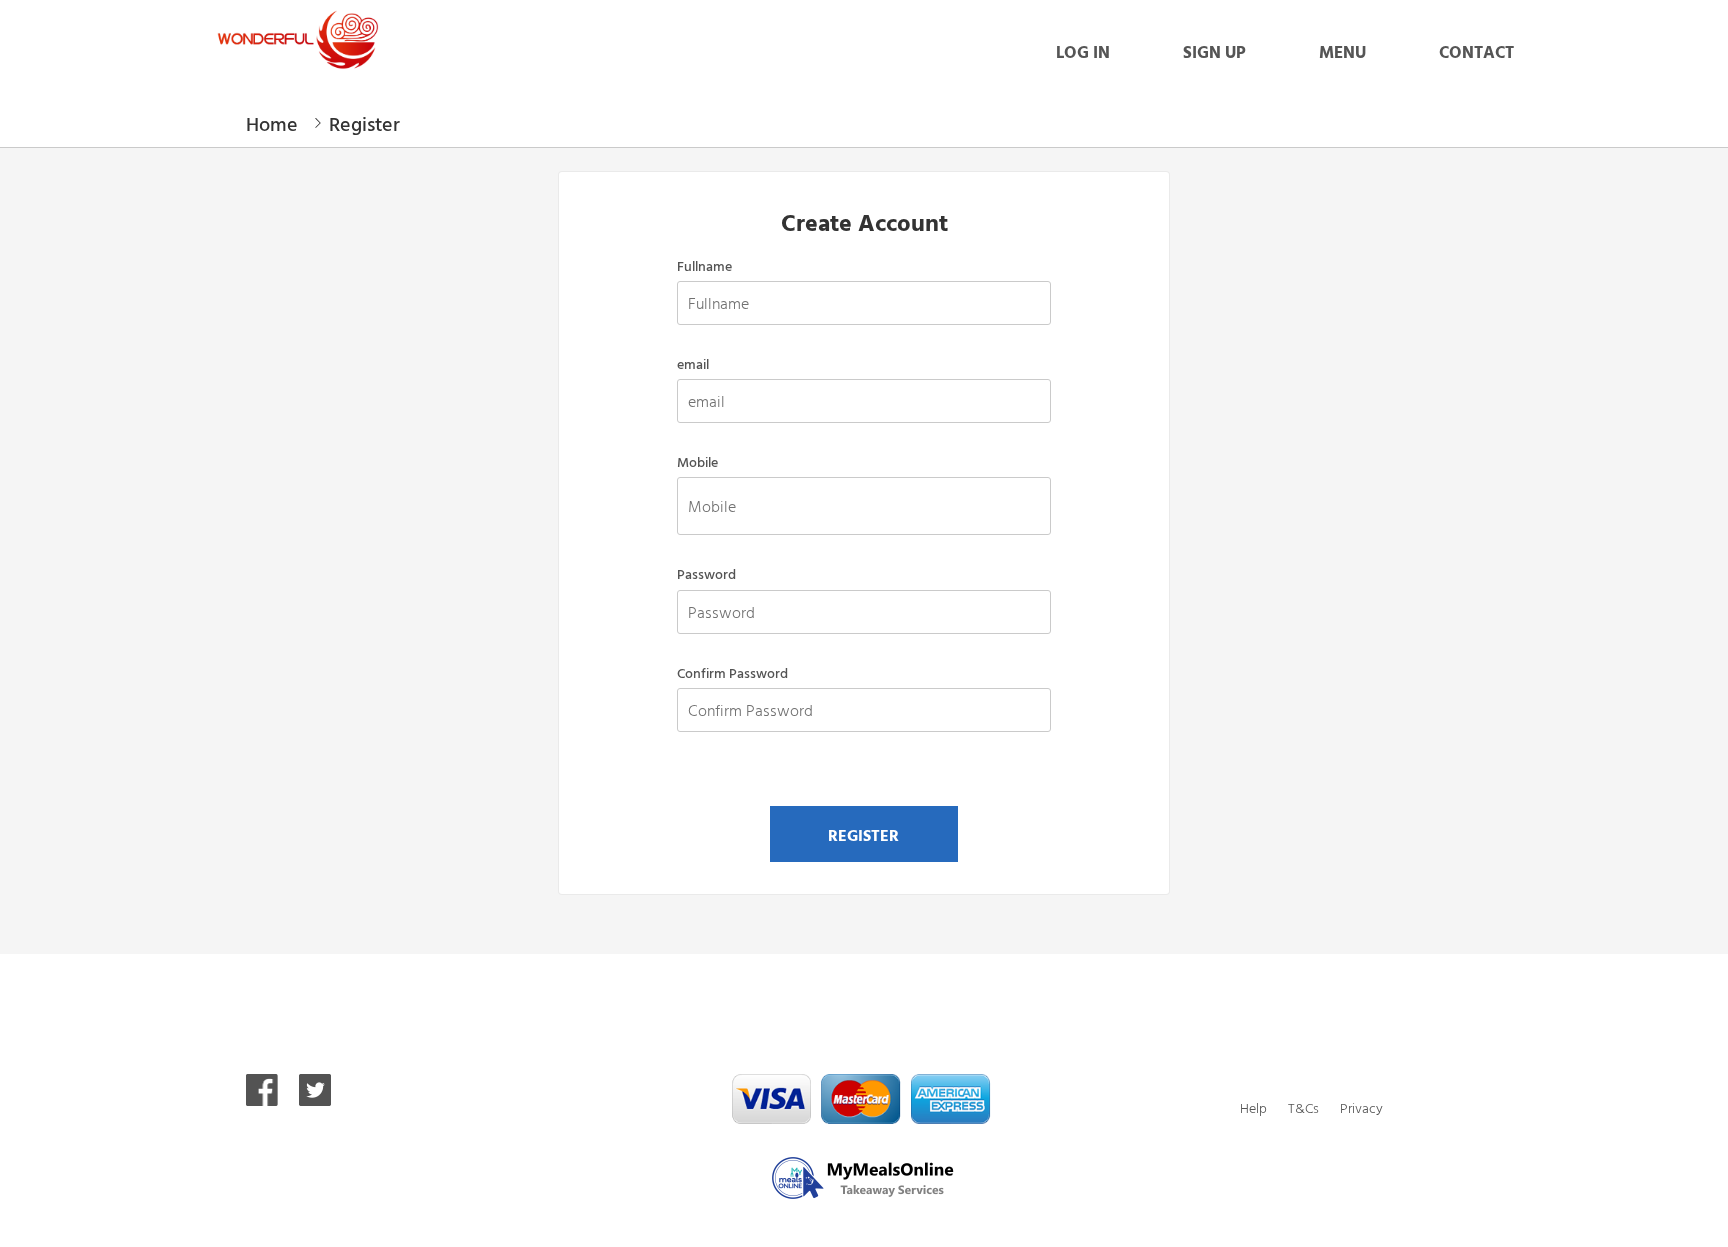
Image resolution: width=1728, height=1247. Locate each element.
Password (706, 574)
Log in (1083, 51)
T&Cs (1303, 1107)
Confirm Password (732, 673)
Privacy (1361, 1107)
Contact (1476, 51)
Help (1253, 1107)
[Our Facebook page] (262, 1098)
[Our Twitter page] (315, 1098)
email (693, 364)
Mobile (697, 462)
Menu (1342, 51)
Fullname (704, 266)
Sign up (1214, 51)
